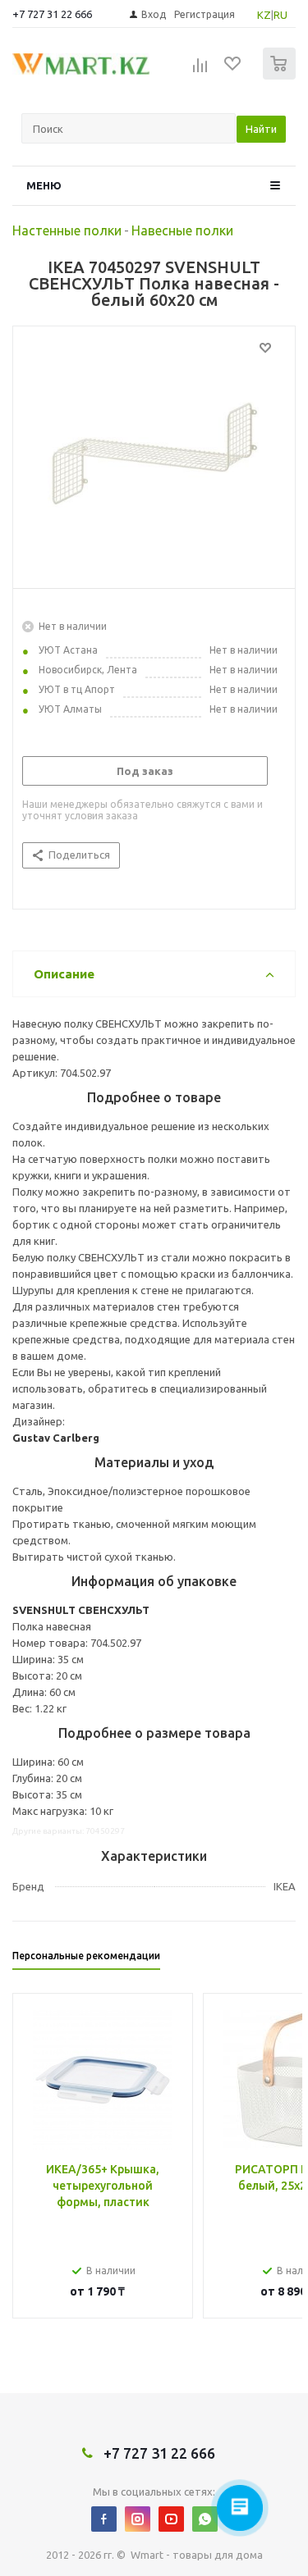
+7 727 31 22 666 (52, 14)
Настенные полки (67, 230)
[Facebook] (104, 2519)
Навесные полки (182, 230)
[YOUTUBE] (171, 2519)
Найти (261, 129)
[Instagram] (138, 2519)
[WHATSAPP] (205, 2519)
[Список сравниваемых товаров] (200, 71)
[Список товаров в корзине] (281, 76)
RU (280, 15)
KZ (264, 15)
